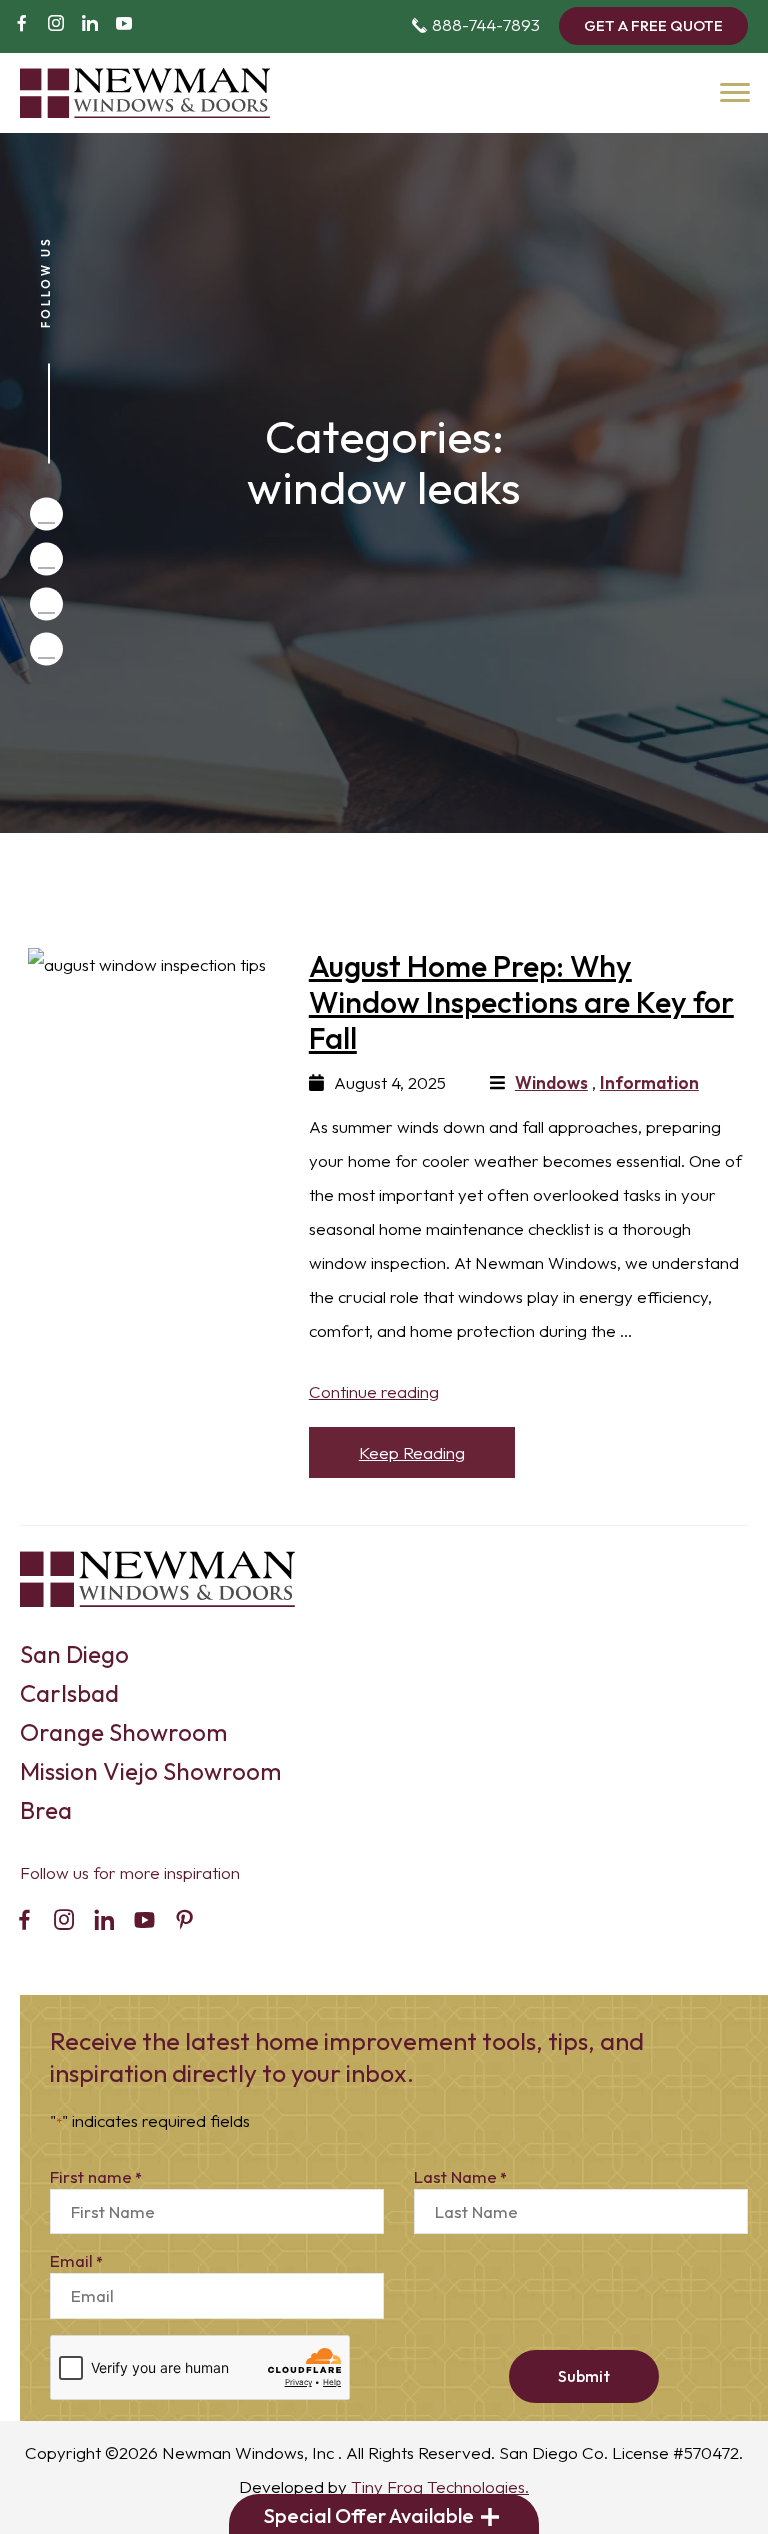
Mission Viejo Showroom (150, 1771)
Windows (551, 1082)
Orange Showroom (123, 1732)
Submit (584, 2376)
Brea (46, 1810)
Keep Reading (412, 1452)
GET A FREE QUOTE (653, 25)
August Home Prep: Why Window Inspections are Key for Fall (521, 1002)
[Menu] (733, 90)
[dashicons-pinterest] (184, 1923)
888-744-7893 (475, 24)
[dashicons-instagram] (56, 25)
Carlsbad (69, 1693)
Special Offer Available (369, 2515)
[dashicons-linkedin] (90, 25)
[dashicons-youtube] (124, 25)
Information (649, 1082)
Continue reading (374, 1391)
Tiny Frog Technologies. (440, 2486)
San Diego (74, 1654)
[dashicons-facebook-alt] (22, 25)
